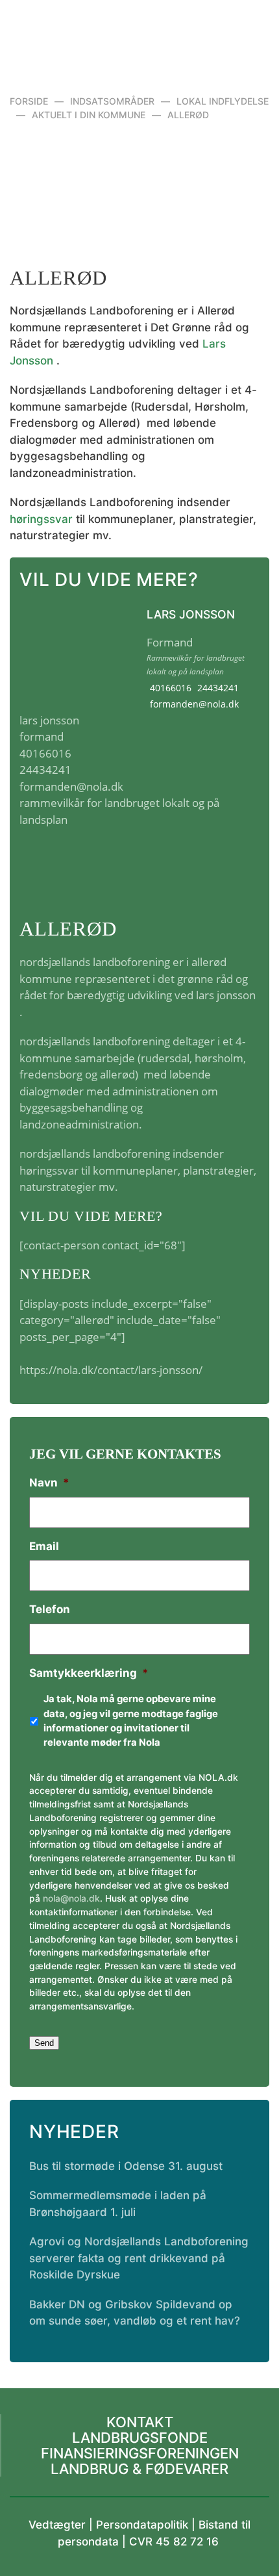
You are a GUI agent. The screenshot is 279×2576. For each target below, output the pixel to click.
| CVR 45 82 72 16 (169, 2542)
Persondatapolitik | (147, 2525)
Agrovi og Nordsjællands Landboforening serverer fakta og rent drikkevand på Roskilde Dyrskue (139, 2258)
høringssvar (41, 519)
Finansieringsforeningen (140, 2453)
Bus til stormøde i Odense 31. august (126, 2166)
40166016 (171, 688)
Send (44, 2043)
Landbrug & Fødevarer (139, 2469)
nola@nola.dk (71, 1898)
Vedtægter (57, 2525)
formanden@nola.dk (194, 704)
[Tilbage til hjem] (140, 32)
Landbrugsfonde (140, 2438)
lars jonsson (226, 995)
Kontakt (140, 2422)
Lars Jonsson (191, 614)
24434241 (218, 688)
